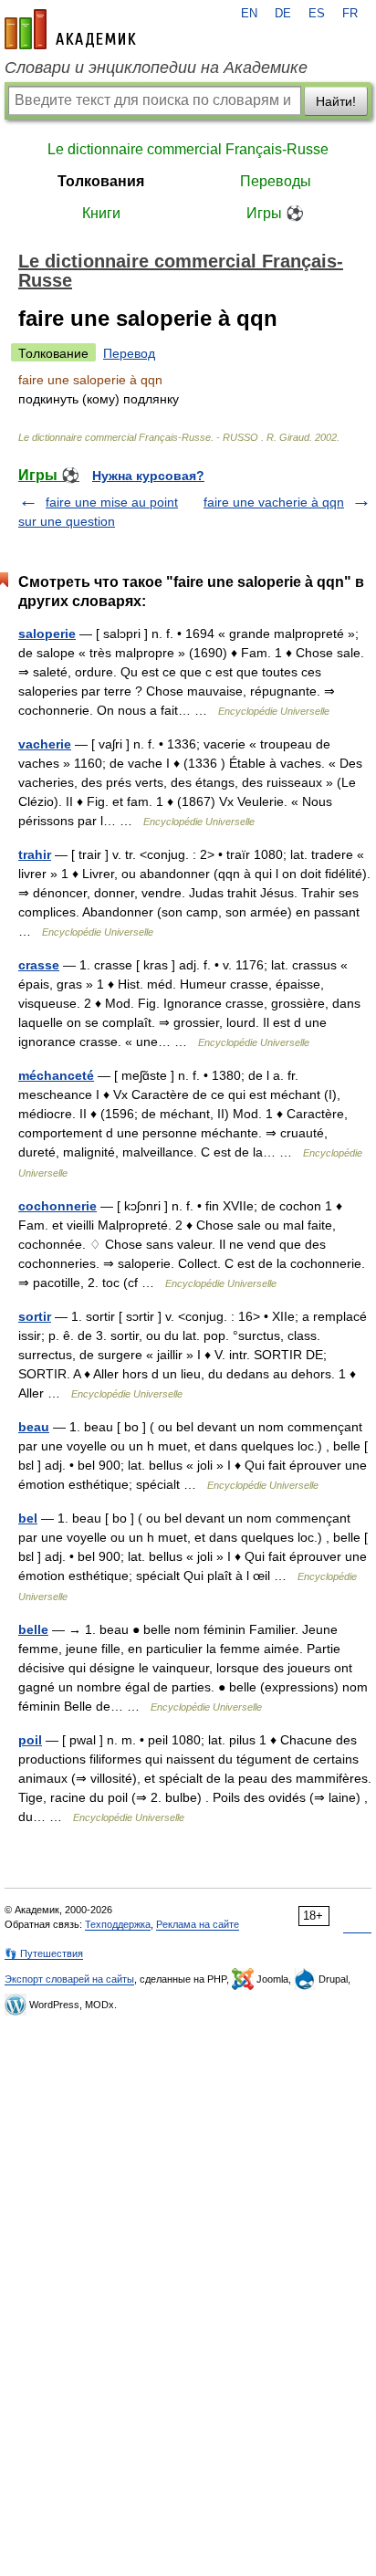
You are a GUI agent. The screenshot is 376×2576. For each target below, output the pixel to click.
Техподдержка (118, 1924)
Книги (101, 213)
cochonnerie (57, 1206)
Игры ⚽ (275, 213)
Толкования (101, 181)
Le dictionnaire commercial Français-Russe (188, 149)
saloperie (47, 634)
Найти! (336, 101)
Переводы (276, 181)
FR (350, 14)
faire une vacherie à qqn (274, 502)
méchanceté (56, 1075)
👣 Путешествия (44, 1953)
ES (317, 14)
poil (30, 1740)
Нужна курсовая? (148, 476)
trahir (35, 854)
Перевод (129, 353)
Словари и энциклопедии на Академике (156, 68)
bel (28, 1518)
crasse (39, 965)
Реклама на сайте (198, 1924)
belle (33, 1629)
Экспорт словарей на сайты (69, 1979)
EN (249, 14)
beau (34, 1427)
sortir (35, 1316)
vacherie (45, 744)
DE (283, 14)
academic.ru (70, 29)
